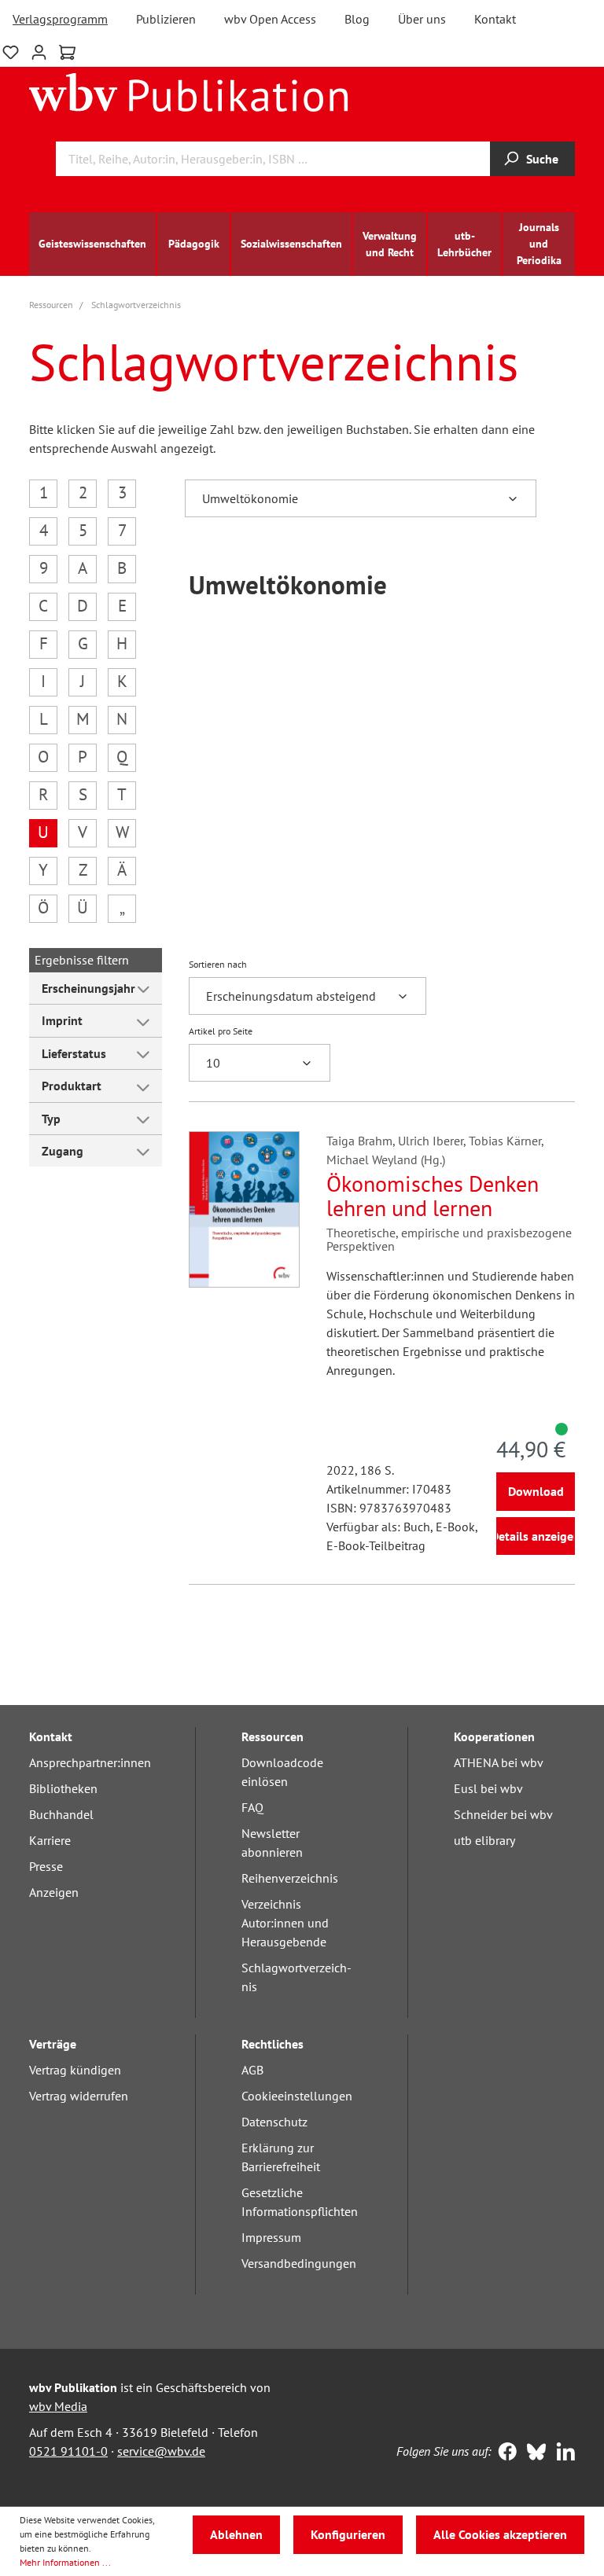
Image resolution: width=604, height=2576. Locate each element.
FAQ (252, 1807)
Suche (542, 159)
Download (536, 1491)
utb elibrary (484, 1840)
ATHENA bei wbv (499, 1762)
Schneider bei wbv (503, 1814)
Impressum (271, 2237)
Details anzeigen (536, 1536)
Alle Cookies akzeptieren (500, 2534)
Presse (46, 1866)
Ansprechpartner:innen (90, 1762)
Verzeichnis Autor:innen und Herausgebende (285, 1923)
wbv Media (58, 2406)
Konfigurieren (348, 2534)
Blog (357, 19)
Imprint (62, 1020)
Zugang (63, 1151)
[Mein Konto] (39, 51)
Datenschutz (274, 2122)
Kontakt (495, 19)
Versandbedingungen (299, 2263)
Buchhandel (61, 1814)
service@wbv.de (161, 2451)
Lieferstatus (74, 1053)
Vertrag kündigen (75, 2070)
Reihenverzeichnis (290, 1878)
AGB (252, 2070)
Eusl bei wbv (488, 1788)
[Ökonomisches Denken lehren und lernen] (244, 1209)
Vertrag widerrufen (79, 2096)
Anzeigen (54, 1892)
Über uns (422, 19)
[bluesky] (533, 2453)
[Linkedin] (562, 2453)
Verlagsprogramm (60, 19)
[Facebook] (504, 2453)
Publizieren (166, 19)
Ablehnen (236, 2534)
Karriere (50, 1840)
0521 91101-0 (68, 2451)
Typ (51, 1119)
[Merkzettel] (11, 51)
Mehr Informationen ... (65, 2562)
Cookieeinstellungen (297, 2096)
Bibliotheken (63, 1788)
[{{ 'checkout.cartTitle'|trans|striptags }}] (67, 53)
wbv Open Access (270, 19)
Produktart (72, 1086)
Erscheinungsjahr (88, 988)
